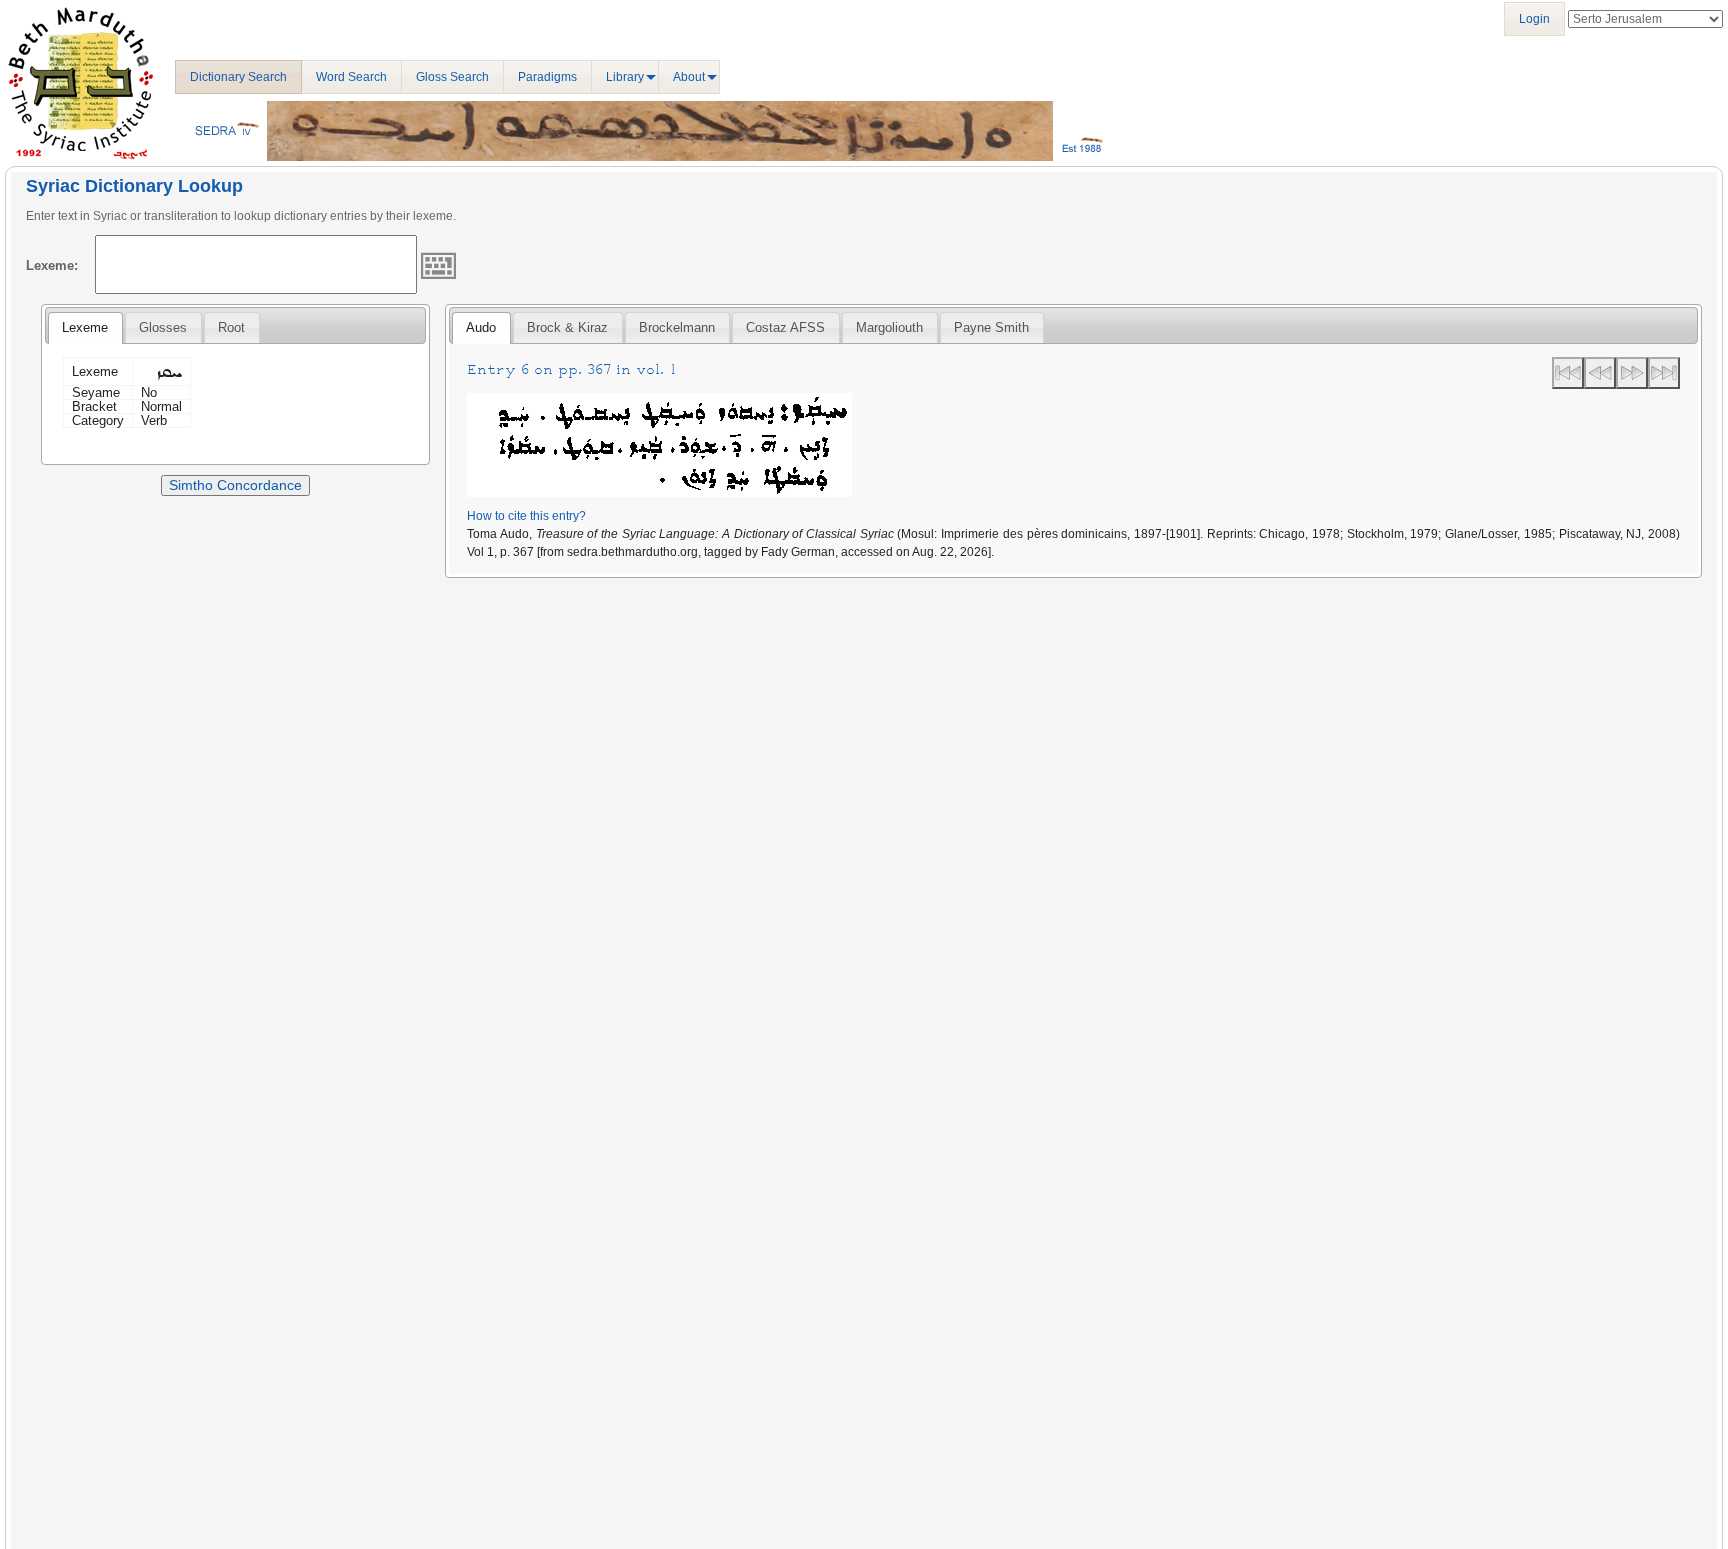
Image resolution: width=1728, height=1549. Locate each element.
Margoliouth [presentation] (889, 327)
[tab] (85, 328)
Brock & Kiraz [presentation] (567, 327)
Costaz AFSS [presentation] (785, 327)
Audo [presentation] (481, 327)
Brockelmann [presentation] (677, 327)
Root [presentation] (231, 327)
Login (1534, 19)
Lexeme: (52, 265)
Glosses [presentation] (163, 327)
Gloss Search (452, 77)
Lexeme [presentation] (85, 327)
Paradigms (547, 77)
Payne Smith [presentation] (991, 327)
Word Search (351, 77)
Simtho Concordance (235, 485)
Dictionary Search (238, 77)
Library (625, 77)
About (689, 77)
